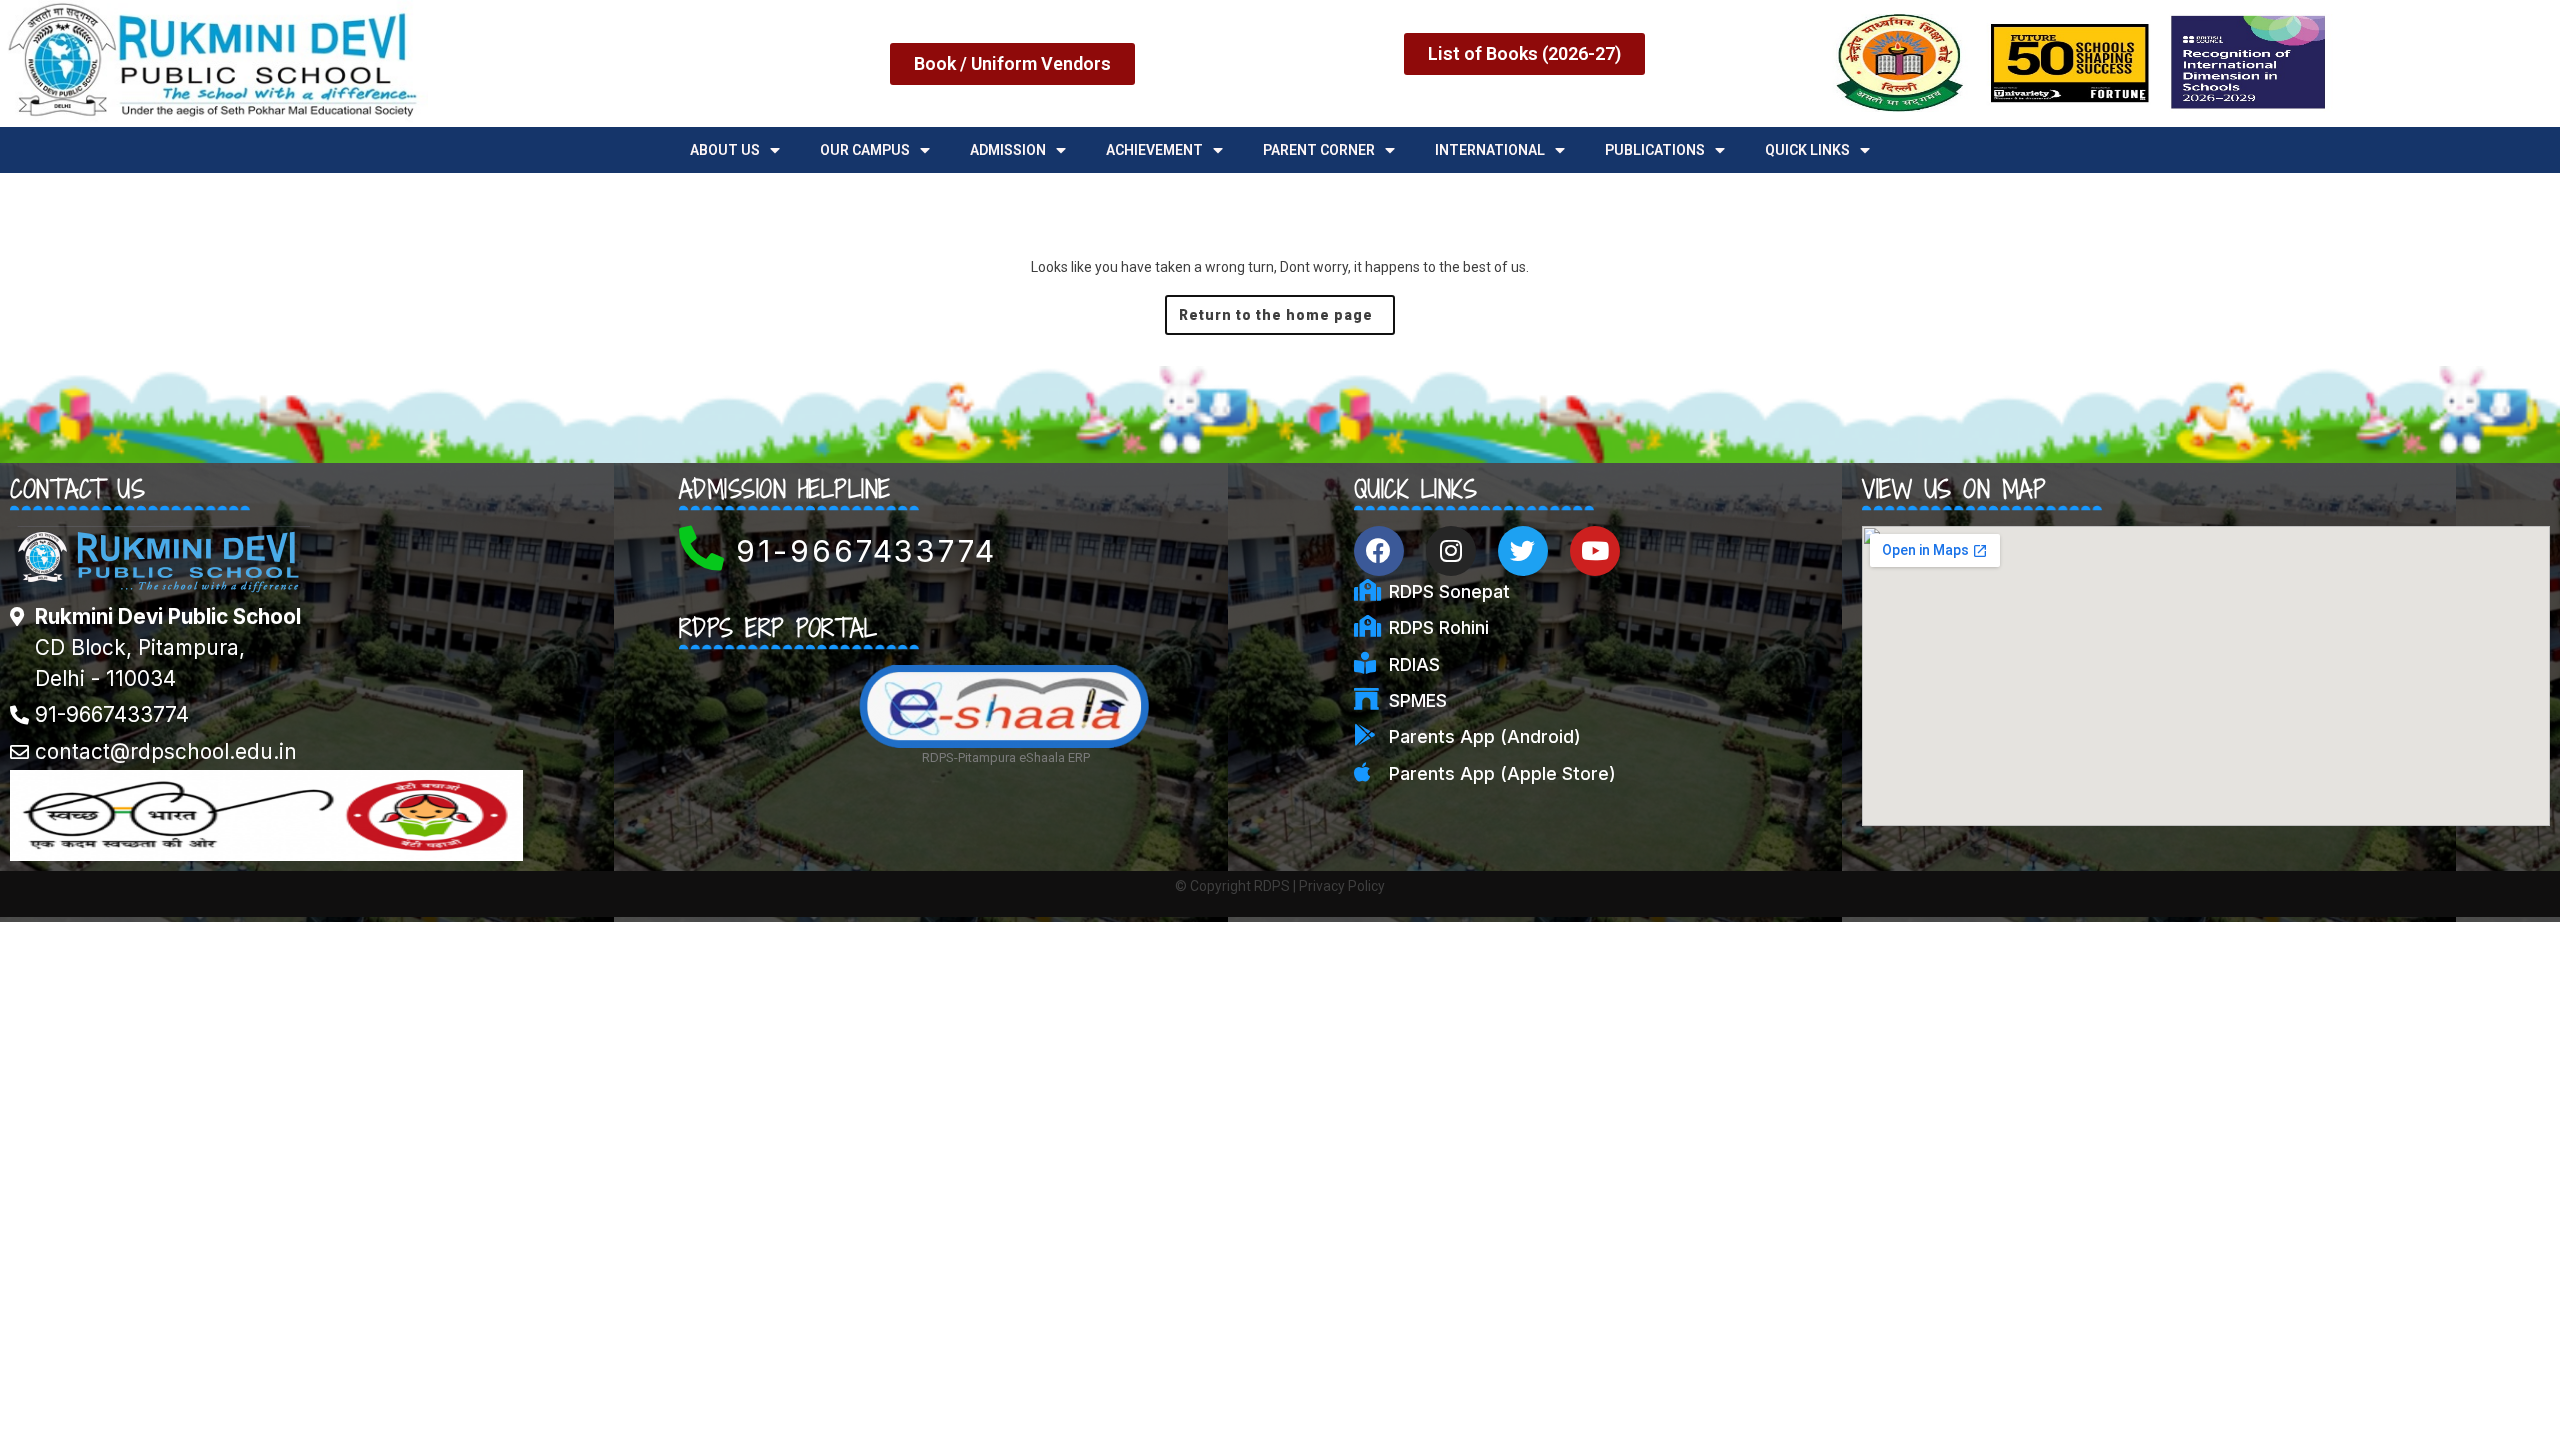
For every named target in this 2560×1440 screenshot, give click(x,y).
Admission (1008, 150)
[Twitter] (1523, 551)
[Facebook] (1379, 551)
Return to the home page (1287, 309)
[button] (1012, 64)
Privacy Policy (1342, 886)
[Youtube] (1595, 551)
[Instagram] (1451, 551)
